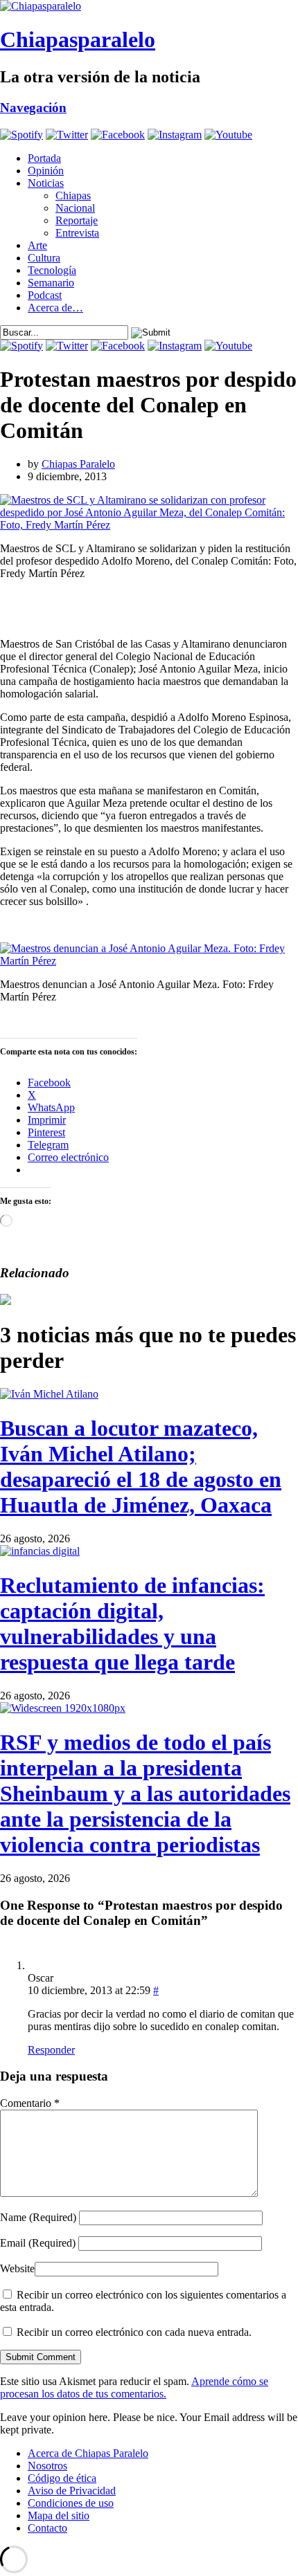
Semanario (51, 283)
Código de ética (62, 2478)
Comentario (30, 2103)
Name (38, 2217)
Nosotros (47, 2466)
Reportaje (77, 220)
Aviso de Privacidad (72, 2491)
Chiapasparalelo (78, 39)
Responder (51, 2050)
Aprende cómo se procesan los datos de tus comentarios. (134, 2387)
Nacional (75, 208)
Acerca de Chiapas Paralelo (88, 2453)
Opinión (46, 171)
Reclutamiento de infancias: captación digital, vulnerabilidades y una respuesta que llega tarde (132, 1624)
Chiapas (73, 195)
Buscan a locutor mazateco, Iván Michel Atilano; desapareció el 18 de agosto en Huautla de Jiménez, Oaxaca (141, 1467)
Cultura (44, 258)
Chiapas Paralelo (78, 464)
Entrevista (77, 233)
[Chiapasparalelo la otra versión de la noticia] (149, 6)
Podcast (45, 295)
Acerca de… (55, 308)
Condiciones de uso (71, 2503)
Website (17, 2268)
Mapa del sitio (59, 2515)
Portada (44, 158)
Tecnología (52, 270)
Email (38, 2243)
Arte (37, 245)
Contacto (47, 2528)
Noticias (46, 183)
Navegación (33, 108)
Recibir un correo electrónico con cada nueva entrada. (134, 2332)
